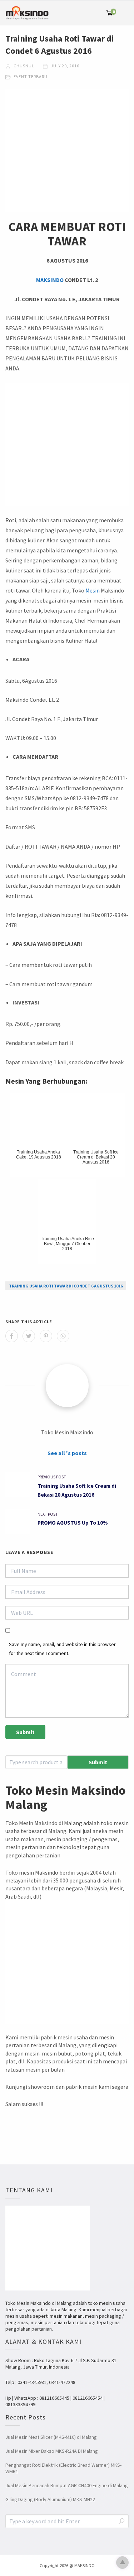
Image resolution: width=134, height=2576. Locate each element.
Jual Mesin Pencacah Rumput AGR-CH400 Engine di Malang (67, 2485)
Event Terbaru (31, 76)
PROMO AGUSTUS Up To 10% (73, 1523)
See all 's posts (67, 1453)
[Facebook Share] (12, 1336)
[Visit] (67, 1386)
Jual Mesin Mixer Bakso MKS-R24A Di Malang (52, 2451)
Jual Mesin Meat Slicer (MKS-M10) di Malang (51, 2437)
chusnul (23, 66)
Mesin (93, 590)
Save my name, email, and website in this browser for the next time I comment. (62, 1649)
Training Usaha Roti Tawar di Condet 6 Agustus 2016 (66, 1286)
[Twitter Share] (29, 1336)
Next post (48, 1514)
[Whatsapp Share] (63, 1336)
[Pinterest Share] (46, 1336)
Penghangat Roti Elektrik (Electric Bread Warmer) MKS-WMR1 (63, 2468)
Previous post (52, 1477)
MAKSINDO (50, 280)
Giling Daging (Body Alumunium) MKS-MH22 (50, 2499)
